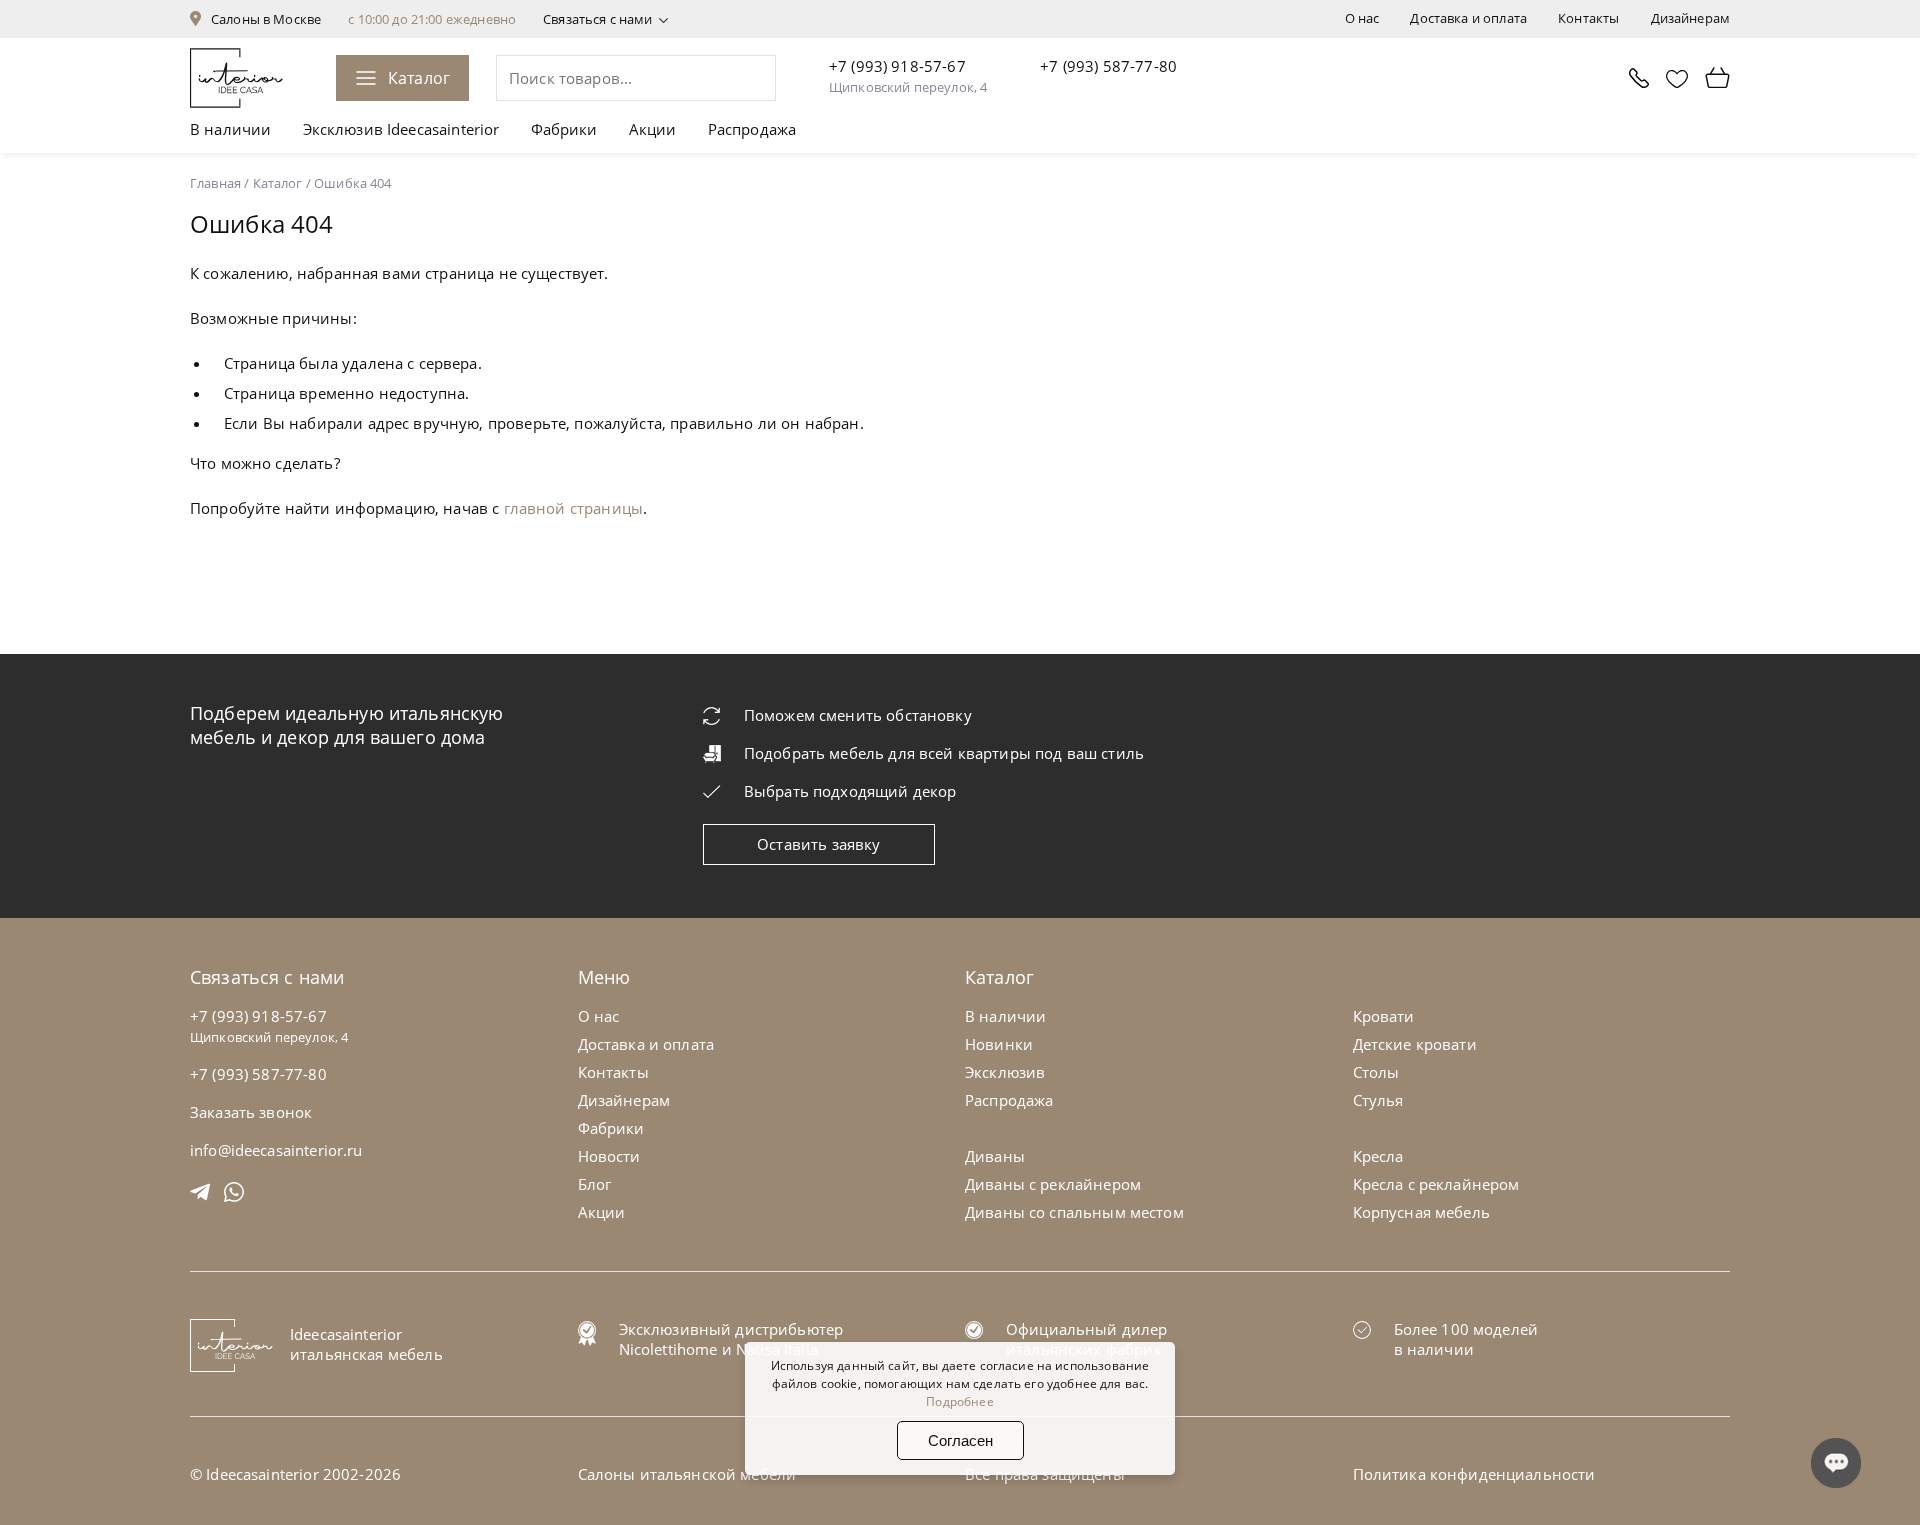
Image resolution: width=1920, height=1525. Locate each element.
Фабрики (564, 129)
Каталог (419, 78)
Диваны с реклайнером (1053, 1184)
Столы (1376, 1072)
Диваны (995, 1156)
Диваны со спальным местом (1074, 1212)
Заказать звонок (251, 1112)
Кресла (1378, 1156)
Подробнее (959, 1401)
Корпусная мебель (1421, 1212)
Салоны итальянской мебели (687, 1474)
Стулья (1378, 1100)
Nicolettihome (668, 1349)
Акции (653, 129)
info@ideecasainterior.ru (276, 1150)
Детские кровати (1415, 1044)
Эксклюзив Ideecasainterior (401, 129)
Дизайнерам (1691, 18)
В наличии (230, 129)
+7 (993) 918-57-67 (897, 66)
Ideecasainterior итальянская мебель (366, 1344)
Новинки (999, 1044)
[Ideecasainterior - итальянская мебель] (236, 78)
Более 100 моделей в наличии (1466, 1339)
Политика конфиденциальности (1474, 1474)
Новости (609, 1156)
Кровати (1384, 1016)
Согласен (960, 1440)
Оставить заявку (818, 844)
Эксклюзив (1005, 1072)
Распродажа (752, 129)
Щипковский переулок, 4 (908, 87)
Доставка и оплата (1468, 18)
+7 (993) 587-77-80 (1108, 66)
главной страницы (573, 508)
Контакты (1588, 18)
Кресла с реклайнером (1436, 1184)
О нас (1362, 18)
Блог (595, 1184)
